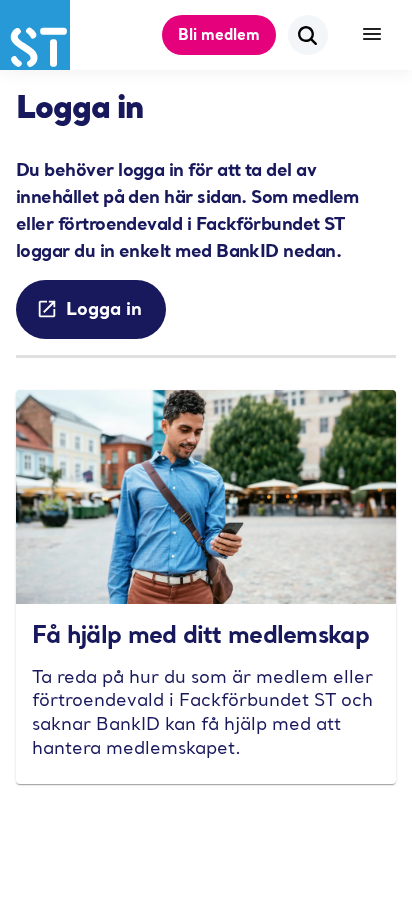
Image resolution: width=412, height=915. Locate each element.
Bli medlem (219, 34)
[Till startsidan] (35, 35)
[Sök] (308, 35)
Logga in (104, 308)
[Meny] (372, 35)
